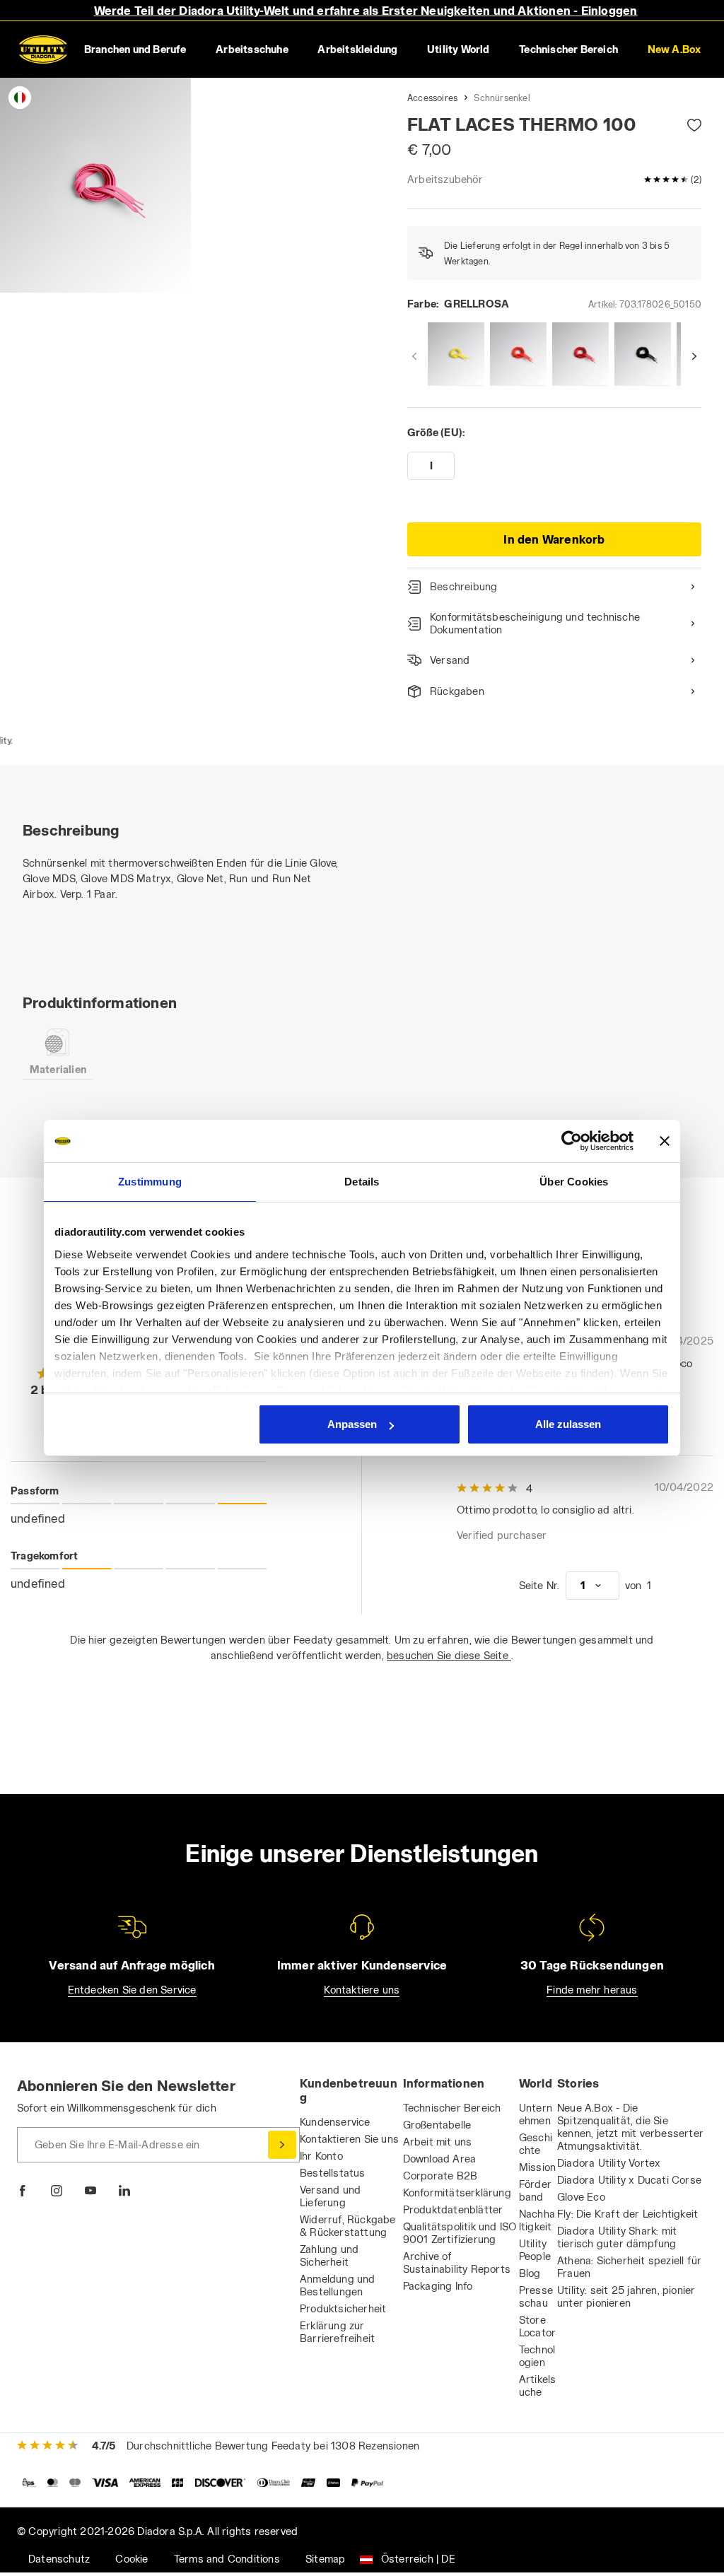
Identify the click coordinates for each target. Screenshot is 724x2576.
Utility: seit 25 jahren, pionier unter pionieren (626, 2296)
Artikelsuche (538, 2385)
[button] (674, 49)
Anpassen (352, 1424)
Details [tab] (362, 1182)
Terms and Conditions (227, 2559)
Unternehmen (536, 2114)
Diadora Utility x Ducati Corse (629, 2180)
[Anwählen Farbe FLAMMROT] (580, 354)
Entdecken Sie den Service (132, 1990)
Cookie (132, 2559)
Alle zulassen (568, 1424)
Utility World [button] (459, 49)
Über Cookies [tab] (574, 1182)
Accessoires (432, 98)
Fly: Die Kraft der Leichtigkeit (627, 2214)
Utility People (535, 2250)
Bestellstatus (333, 2173)
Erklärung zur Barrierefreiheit (337, 2332)
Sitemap (325, 2559)
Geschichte (536, 2144)
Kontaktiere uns (362, 1990)
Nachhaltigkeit (537, 2220)
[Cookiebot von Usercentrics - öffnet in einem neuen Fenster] (572, 1141)
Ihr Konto (321, 2156)
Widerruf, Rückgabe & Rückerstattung (348, 2226)
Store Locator (537, 2326)
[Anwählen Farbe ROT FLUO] (518, 354)
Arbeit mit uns (438, 2142)
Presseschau (536, 2296)
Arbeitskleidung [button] (357, 49)
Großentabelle (437, 2125)
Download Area (440, 2159)
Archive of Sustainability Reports (457, 2262)
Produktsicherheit (343, 2308)
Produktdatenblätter (453, 2209)
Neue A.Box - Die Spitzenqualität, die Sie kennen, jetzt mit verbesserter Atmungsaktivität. (630, 2127)
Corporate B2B (440, 2176)
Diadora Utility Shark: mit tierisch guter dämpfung (617, 2237)
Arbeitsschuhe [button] (252, 49)
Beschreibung (463, 586)
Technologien (537, 2356)
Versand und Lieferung (330, 2196)
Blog (530, 2273)
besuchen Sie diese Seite (449, 1655)
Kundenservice (335, 2122)
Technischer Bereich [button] (568, 49)
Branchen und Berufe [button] (135, 49)
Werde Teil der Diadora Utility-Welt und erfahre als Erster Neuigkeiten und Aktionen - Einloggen (366, 10)
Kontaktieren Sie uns (349, 2139)
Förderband (535, 2190)
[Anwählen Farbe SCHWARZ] (643, 354)
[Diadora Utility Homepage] (43, 49)
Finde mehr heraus (592, 1990)
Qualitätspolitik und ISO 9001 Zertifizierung (460, 2233)
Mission (537, 2167)
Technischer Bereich (452, 2108)
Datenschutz (59, 2559)
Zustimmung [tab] (150, 1182)
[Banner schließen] (665, 1141)
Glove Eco (581, 2197)
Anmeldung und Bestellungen (338, 2285)
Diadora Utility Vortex (609, 2163)
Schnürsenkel (502, 98)
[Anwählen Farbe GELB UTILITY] (456, 354)
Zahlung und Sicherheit (329, 2255)
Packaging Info (438, 2286)
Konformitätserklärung (457, 2192)
